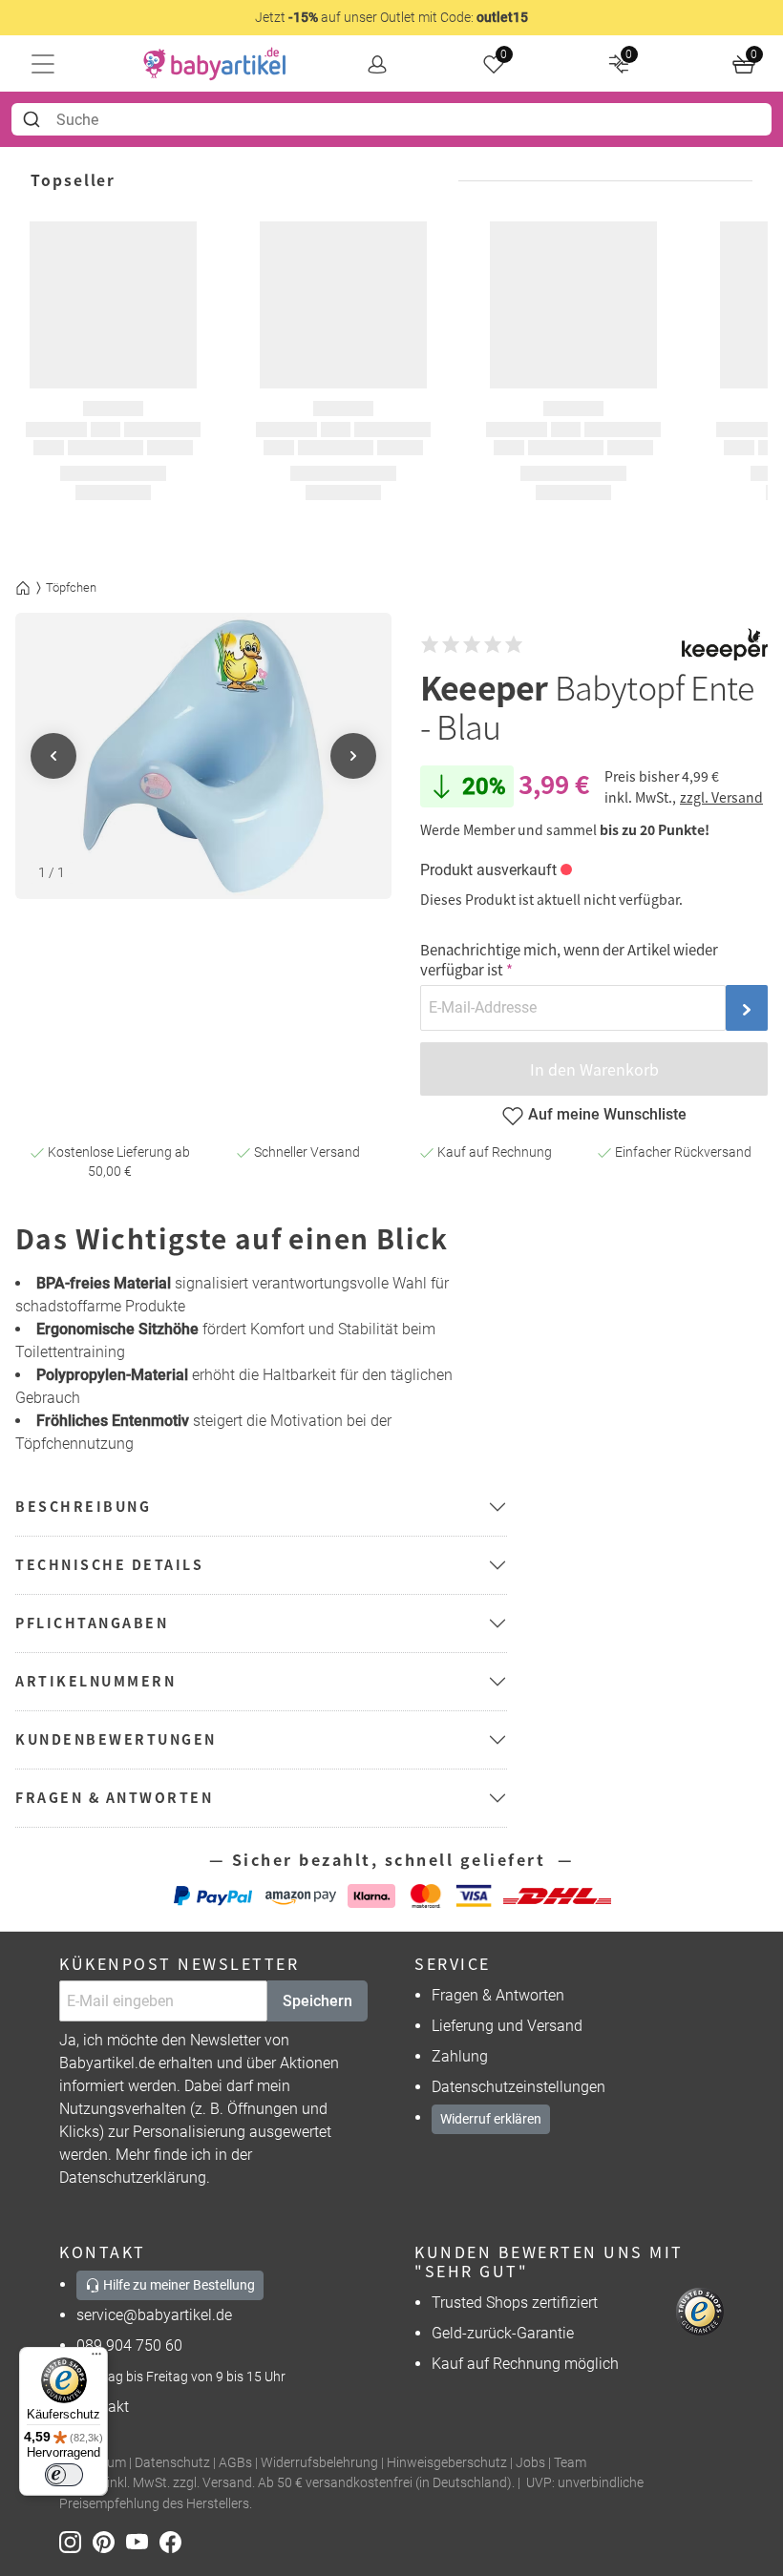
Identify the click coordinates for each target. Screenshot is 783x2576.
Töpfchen (71, 587)
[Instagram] (76, 2541)
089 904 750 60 (129, 2346)
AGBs (235, 2463)
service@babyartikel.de (154, 2315)
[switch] (64, 2475)
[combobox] (391, 119)
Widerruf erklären (491, 2119)
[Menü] (96, 2358)
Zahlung (460, 2056)
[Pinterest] (109, 2541)
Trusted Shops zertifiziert (515, 2303)
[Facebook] (174, 2541)
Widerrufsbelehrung (319, 2463)
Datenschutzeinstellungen (518, 2087)
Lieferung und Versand (507, 2026)
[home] (215, 64)
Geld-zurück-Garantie (503, 2333)
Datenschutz (172, 2463)
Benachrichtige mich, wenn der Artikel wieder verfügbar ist (569, 959)
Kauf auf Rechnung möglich (525, 2364)
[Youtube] (143, 2541)
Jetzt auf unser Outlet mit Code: (391, 17)
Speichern (317, 2001)
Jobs (530, 2463)
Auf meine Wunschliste (607, 1114)
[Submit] (34, 119)
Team (570, 2463)
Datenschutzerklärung (133, 2178)
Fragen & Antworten (498, 1995)
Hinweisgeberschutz (447, 2463)
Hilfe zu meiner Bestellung (178, 2285)
